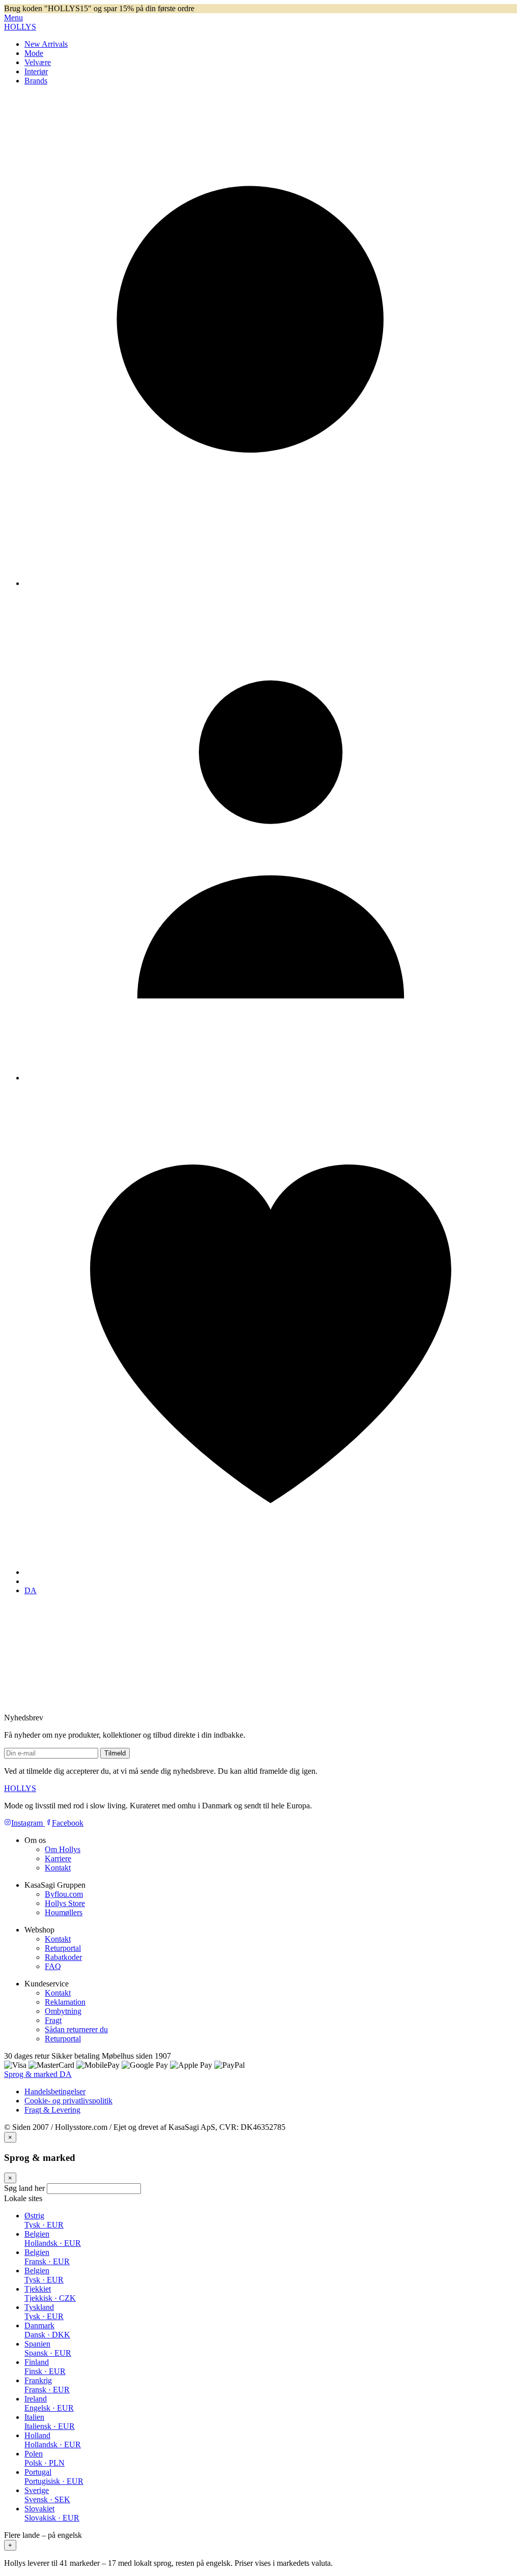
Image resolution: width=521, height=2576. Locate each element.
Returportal (63, 1948)
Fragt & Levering (52, 2110)
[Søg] (271, 583)
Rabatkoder (63, 1957)
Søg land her (24, 2188)
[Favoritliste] (271, 1572)
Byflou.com (64, 1894)
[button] (260, 2541)
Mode (34, 53)
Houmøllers (64, 1912)
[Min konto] (271, 1078)
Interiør (36, 71)
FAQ (53, 1966)
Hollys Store (65, 1903)
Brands (36, 81)
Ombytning (63, 2011)
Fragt (53, 2020)
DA (31, 1590)
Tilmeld (115, 1753)
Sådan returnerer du (76, 2029)
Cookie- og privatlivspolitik (68, 2101)
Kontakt (58, 1868)
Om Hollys (63, 1849)
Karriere (58, 1858)
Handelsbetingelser (55, 2091)
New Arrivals (46, 44)
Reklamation (65, 2002)
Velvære (38, 62)
